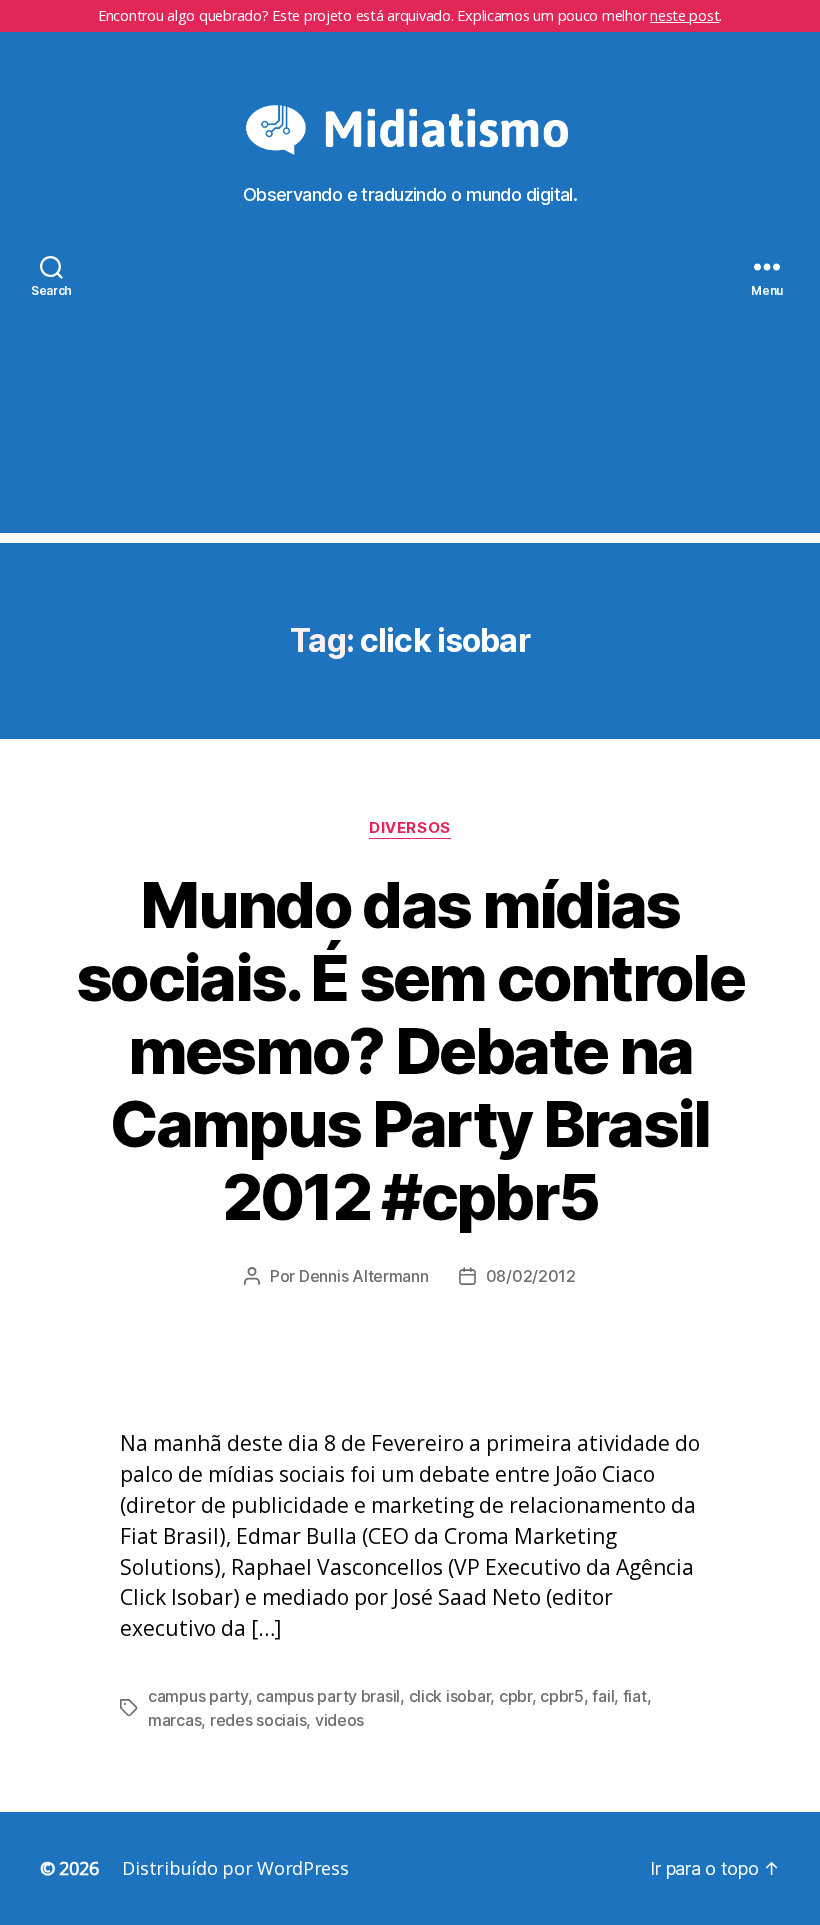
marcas (174, 1720)
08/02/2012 (531, 1276)
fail (603, 1696)
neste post (684, 15)
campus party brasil (328, 1696)
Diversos (409, 828)
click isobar (450, 1696)
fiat (635, 1696)
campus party (198, 1696)
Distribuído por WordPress (235, 1868)
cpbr (515, 1696)
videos (339, 1720)
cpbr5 (562, 1696)
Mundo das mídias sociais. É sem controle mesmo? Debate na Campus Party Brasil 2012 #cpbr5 (410, 1050)
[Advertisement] (410, 393)
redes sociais (258, 1720)
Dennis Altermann (364, 1276)
